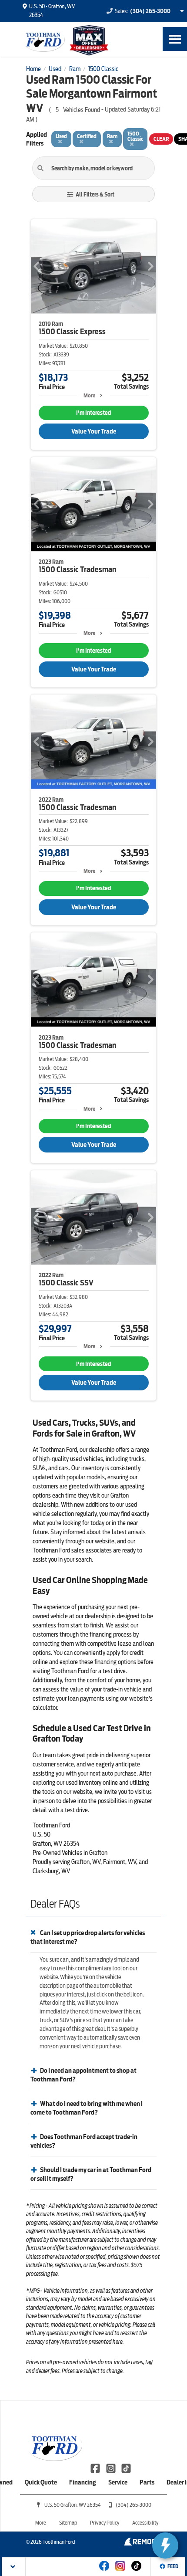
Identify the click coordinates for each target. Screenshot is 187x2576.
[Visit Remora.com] (142, 2543)
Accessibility (145, 2523)
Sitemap (68, 2523)
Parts (147, 2482)
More (89, 395)
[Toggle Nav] (175, 39)
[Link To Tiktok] (136, 2572)
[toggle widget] (165, 2545)
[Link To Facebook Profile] (96, 2468)
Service (118, 2482)
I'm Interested (93, 413)
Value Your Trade (94, 431)
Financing (83, 2482)
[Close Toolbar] (14, 2567)
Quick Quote (41, 2482)
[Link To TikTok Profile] (126, 2468)
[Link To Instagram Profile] (111, 2468)
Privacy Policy (105, 2523)
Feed (173, 2566)
